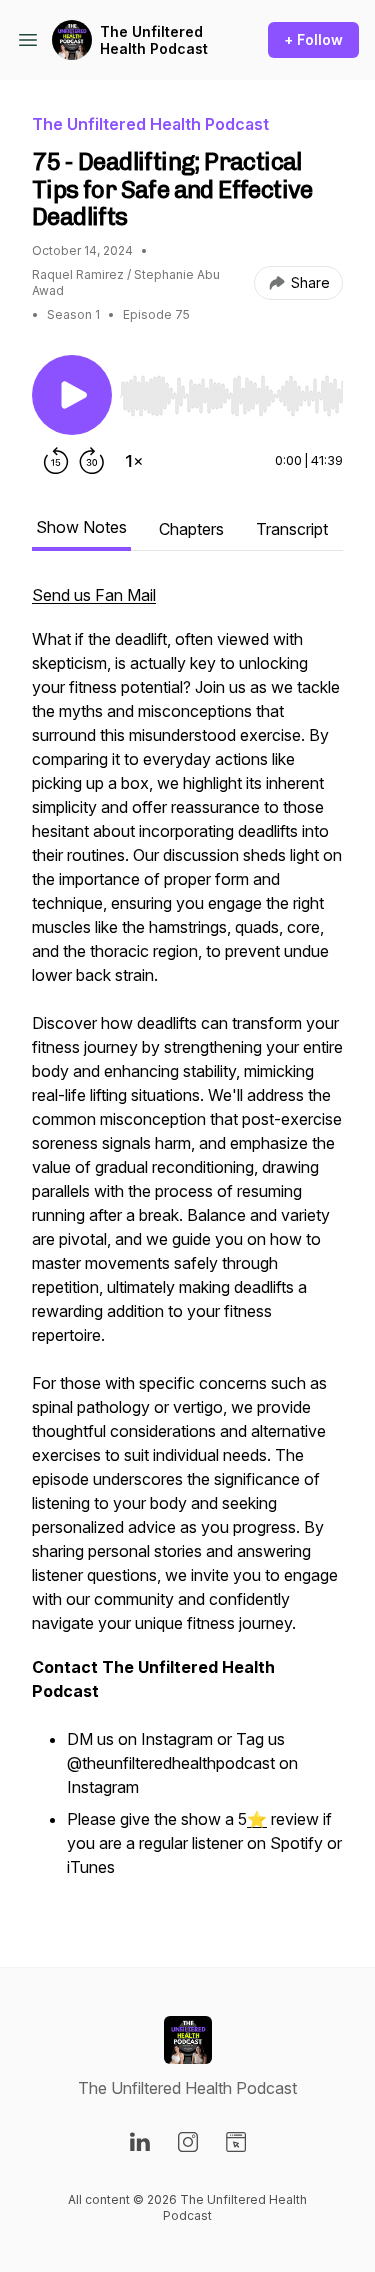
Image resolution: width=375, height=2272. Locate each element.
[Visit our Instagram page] (188, 2142)
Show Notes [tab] (81, 527)
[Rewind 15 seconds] (56, 461)
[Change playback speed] (134, 461)
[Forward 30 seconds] (92, 461)
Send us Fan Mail (94, 595)
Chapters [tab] (191, 529)
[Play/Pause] (72, 395)
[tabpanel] (187, 1243)
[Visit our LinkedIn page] (140, 2142)
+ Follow (313, 39)
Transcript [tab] (292, 529)
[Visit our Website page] (236, 2142)
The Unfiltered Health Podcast (154, 40)
